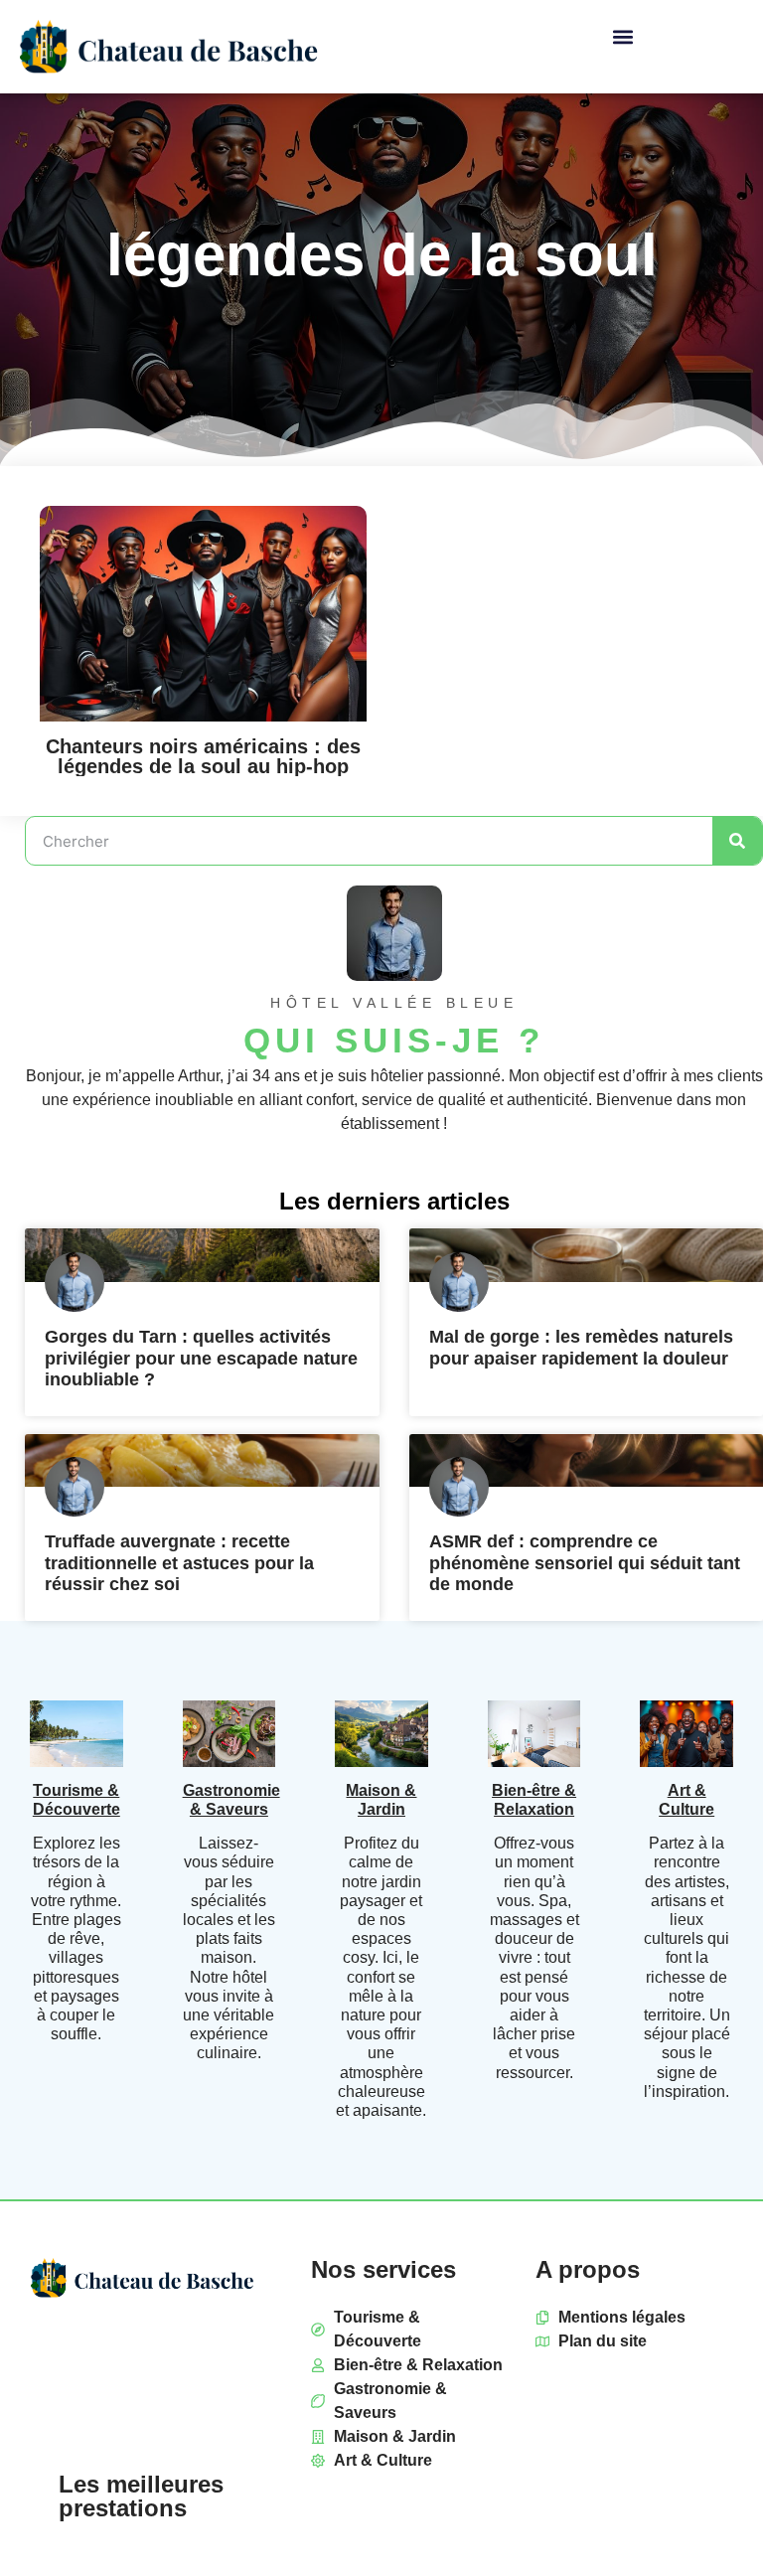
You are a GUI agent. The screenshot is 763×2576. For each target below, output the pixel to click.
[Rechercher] (737, 841)
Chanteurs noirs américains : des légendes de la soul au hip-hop (203, 756)
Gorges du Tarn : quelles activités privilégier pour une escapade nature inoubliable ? (201, 1358)
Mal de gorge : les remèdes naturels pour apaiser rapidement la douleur (581, 1348)
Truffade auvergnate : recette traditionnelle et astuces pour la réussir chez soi (179, 1563)
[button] (622, 36)
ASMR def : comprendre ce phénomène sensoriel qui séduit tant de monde (585, 1563)
